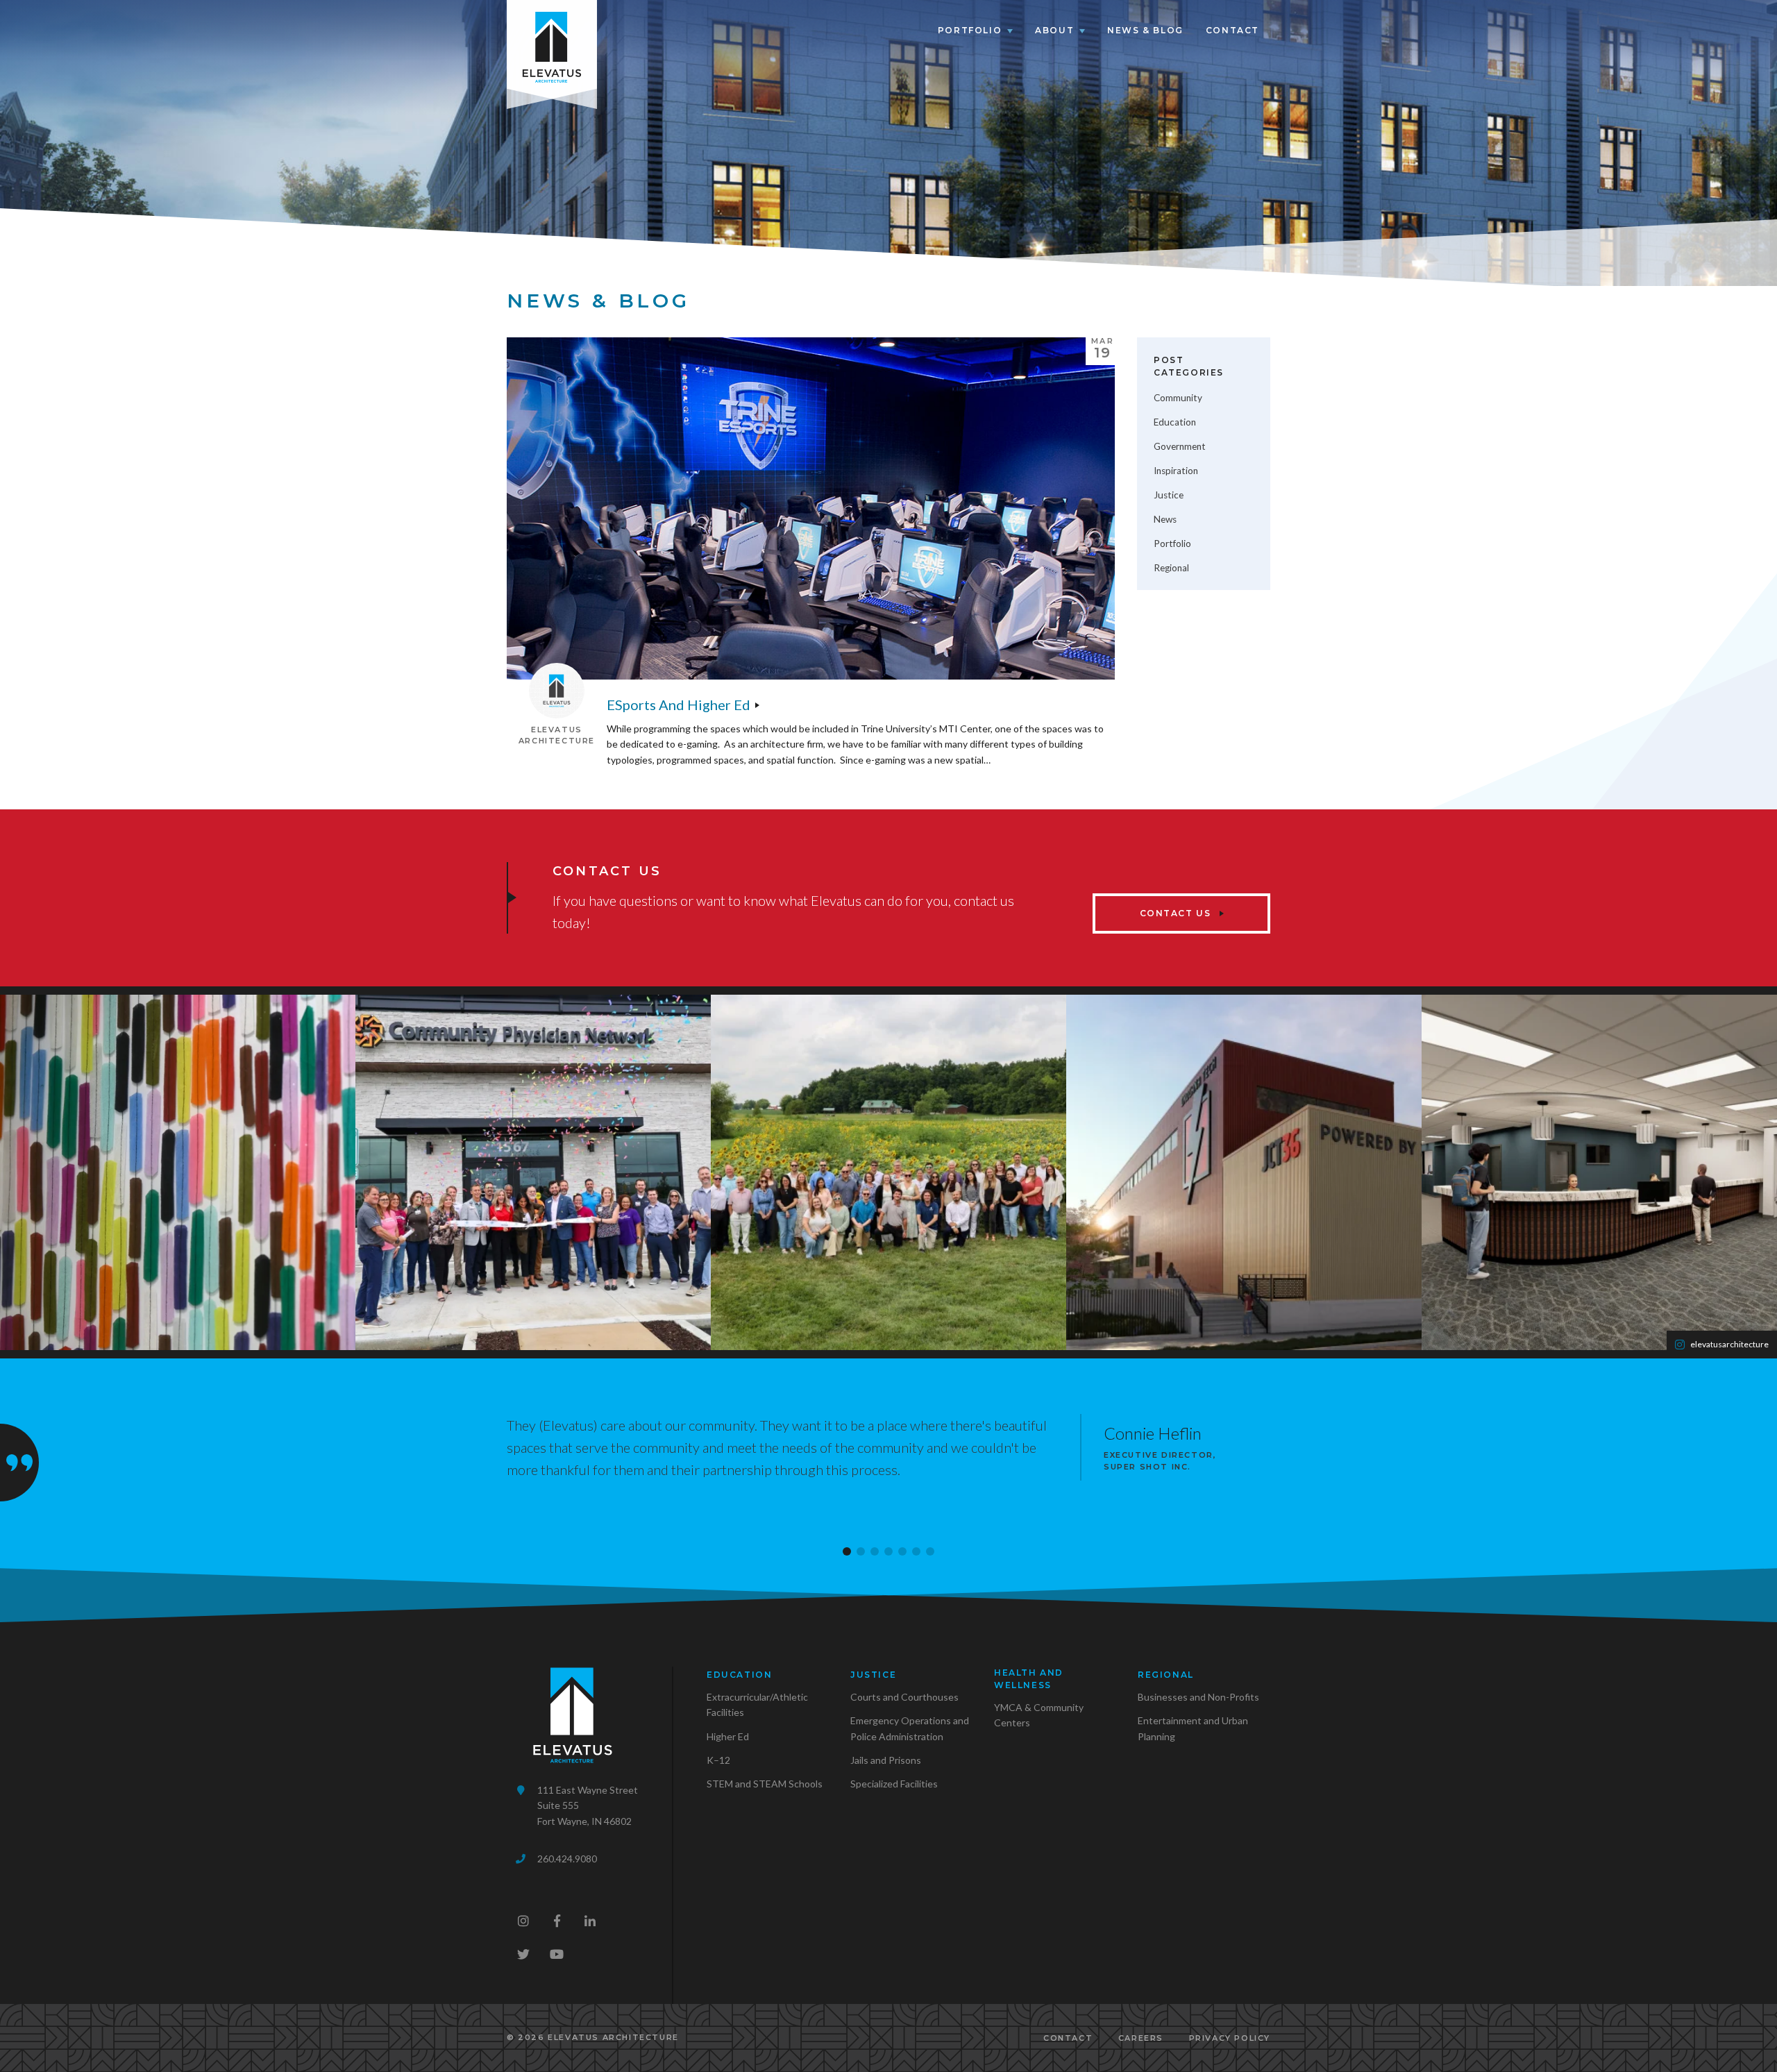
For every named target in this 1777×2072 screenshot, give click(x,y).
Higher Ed (728, 1736)
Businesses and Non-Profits (1198, 1697)
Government (1180, 446)
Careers (1141, 2038)
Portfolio (970, 30)
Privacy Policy (1230, 2038)
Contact (1232, 30)
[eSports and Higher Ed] (811, 508)
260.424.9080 (567, 1859)
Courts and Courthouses (904, 1697)
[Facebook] (557, 1921)
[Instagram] (523, 1921)
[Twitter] (523, 1954)
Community (1178, 398)
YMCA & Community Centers (1039, 1715)
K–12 (718, 1760)
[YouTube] (557, 1954)
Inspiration (1176, 471)
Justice (1169, 495)
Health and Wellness (1029, 1679)
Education (1175, 422)
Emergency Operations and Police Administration (910, 1728)
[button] (847, 1551)
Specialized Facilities (894, 1784)
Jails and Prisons (886, 1760)
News (1165, 519)
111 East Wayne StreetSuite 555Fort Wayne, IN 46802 (588, 1805)
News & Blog (1145, 30)
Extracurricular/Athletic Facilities (757, 1704)
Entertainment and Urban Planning (1193, 1728)
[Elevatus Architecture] (552, 44)
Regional (1171, 568)
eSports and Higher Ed (679, 705)
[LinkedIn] (590, 1921)
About (1054, 30)
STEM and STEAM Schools (765, 1784)
